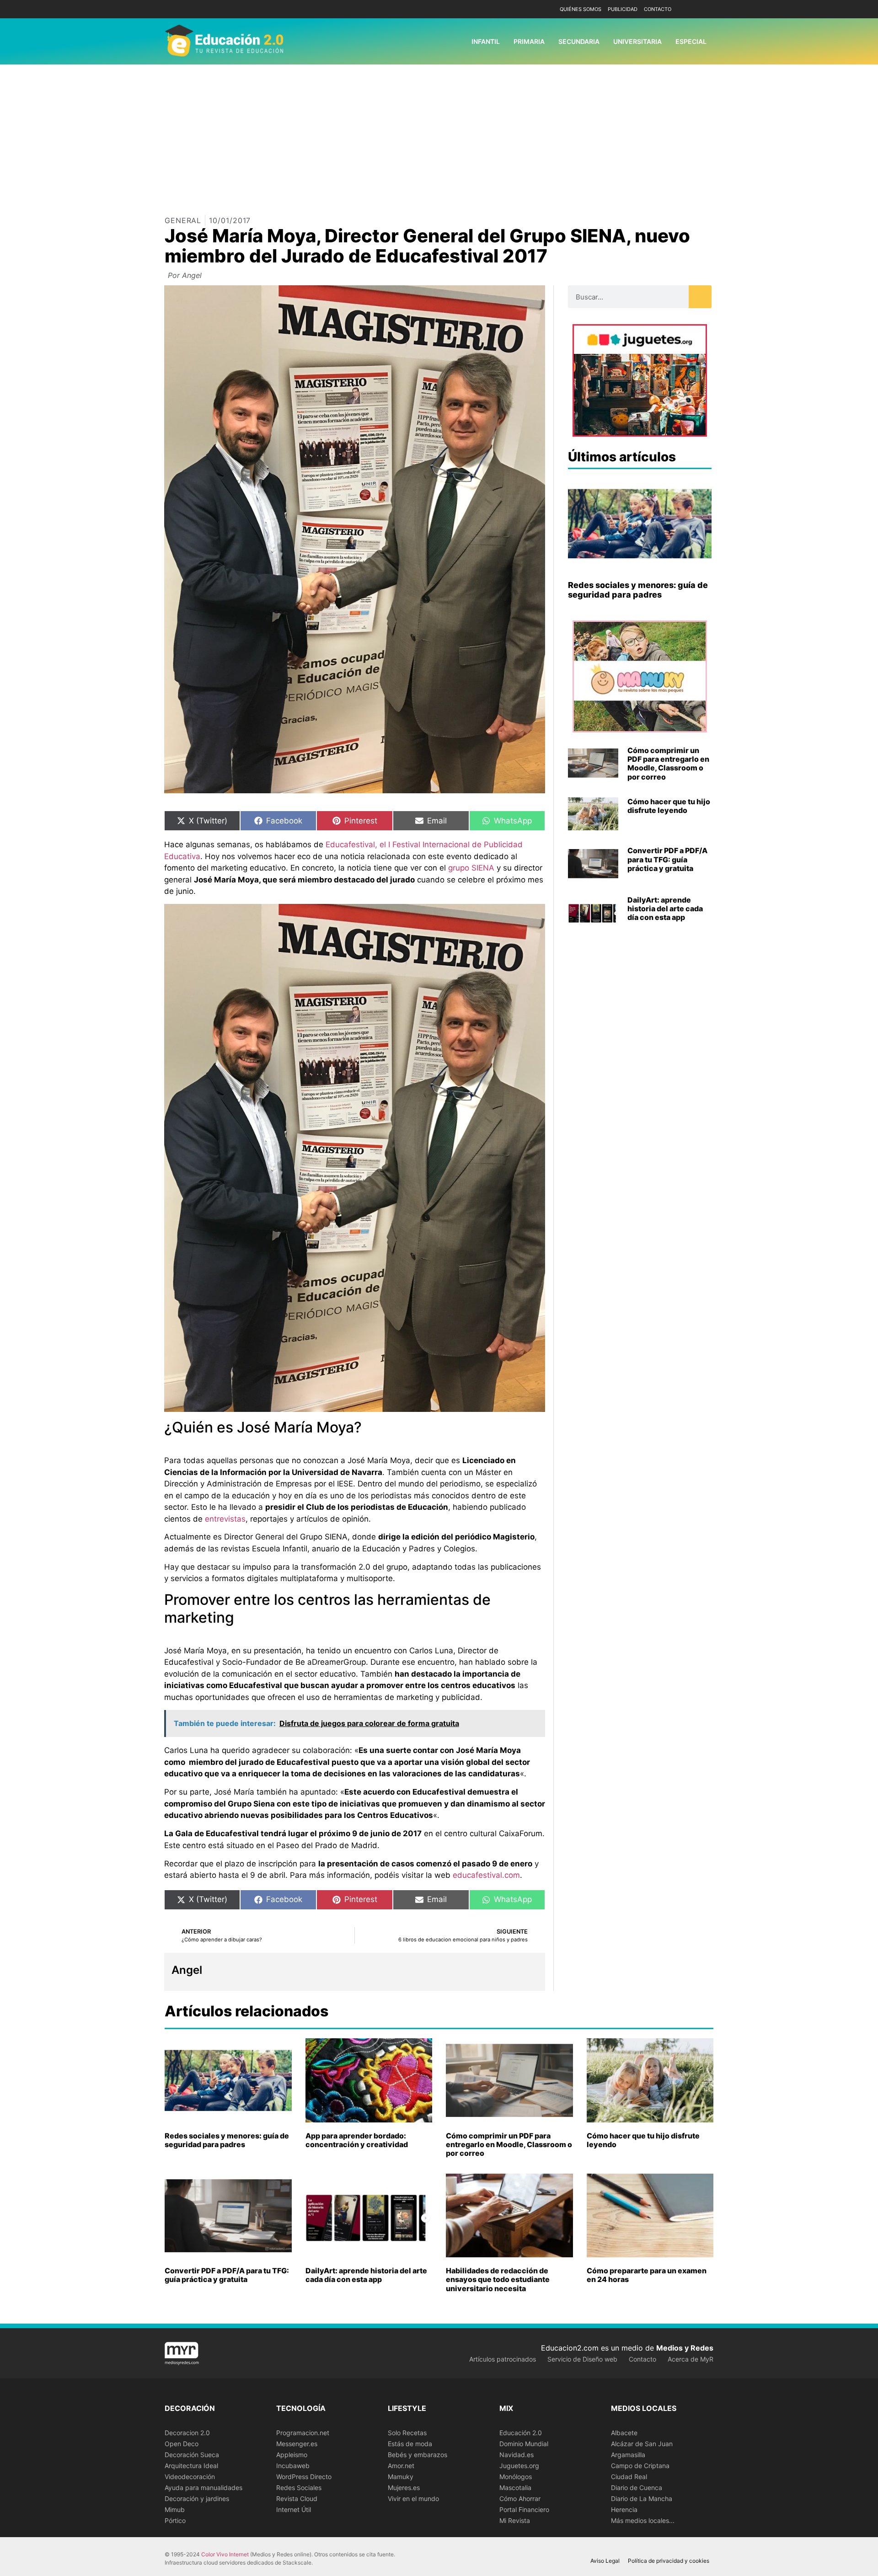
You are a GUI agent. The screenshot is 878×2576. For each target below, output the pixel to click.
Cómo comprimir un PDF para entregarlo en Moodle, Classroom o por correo (668, 764)
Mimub (175, 2509)
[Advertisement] (439, 133)
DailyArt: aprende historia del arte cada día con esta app (665, 909)
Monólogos (516, 2477)
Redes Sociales (299, 2488)
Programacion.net (303, 2433)
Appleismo (292, 2455)
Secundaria (579, 41)
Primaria (529, 41)
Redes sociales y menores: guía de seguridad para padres (638, 590)
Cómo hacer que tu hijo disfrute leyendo (669, 806)
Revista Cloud (297, 2499)
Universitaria (637, 41)
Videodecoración (190, 2477)
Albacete (624, 2433)
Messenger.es (297, 2444)
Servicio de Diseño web (582, 2359)
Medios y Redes (685, 2348)
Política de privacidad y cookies (669, 2561)
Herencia (624, 2509)
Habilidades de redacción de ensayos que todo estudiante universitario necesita (498, 2279)
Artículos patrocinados (503, 2359)
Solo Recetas (407, 2433)
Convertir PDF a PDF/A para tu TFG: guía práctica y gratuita (667, 859)
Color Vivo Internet (225, 2554)
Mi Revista (515, 2520)
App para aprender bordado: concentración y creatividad (357, 2140)
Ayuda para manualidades (203, 2488)
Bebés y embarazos (418, 2455)
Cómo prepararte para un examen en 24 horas (647, 2275)
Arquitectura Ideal (191, 2466)
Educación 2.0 (521, 2433)
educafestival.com (486, 1875)
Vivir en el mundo (413, 2499)
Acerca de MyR (691, 2359)
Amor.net (401, 2466)
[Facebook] (692, 9)
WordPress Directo (304, 2477)
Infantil (486, 41)
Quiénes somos (581, 9)
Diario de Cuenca (637, 2488)
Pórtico (175, 2520)
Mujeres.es (404, 2488)
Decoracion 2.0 (187, 2433)
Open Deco (182, 2444)
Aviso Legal (605, 2561)
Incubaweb (293, 2466)
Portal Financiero (524, 2509)
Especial (691, 41)
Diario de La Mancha (642, 2499)
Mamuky (401, 2477)
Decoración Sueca (192, 2455)
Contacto (658, 9)
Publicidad (623, 9)
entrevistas (225, 1519)
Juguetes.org (519, 2466)
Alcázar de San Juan (642, 2444)
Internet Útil (294, 2509)
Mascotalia (515, 2488)
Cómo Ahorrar (520, 2499)
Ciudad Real (629, 2477)
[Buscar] (700, 297)
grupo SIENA (471, 868)
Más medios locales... (643, 2520)
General (183, 220)
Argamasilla (628, 2455)
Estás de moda (410, 2444)
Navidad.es (517, 2455)
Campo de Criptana (640, 2466)
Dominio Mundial (524, 2444)
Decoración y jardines (197, 2499)
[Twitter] (705, 9)
